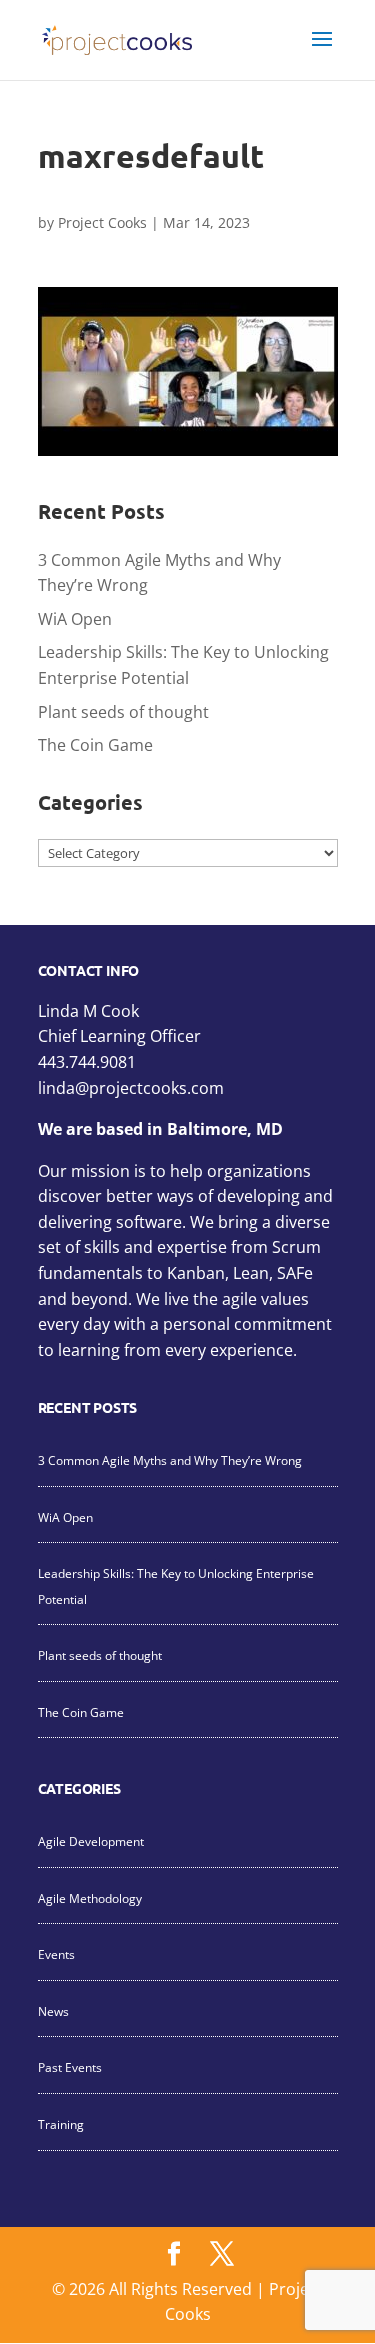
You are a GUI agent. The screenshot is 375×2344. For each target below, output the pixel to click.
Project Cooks (102, 222)
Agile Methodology (90, 1898)
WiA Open (75, 619)
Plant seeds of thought (123, 712)
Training (61, 2124)
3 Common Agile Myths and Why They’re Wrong (170, 1460)
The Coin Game (95, 745)
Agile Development (91, 1841)
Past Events (70, 2067)
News (53, 2011)
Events (56, 1954)
